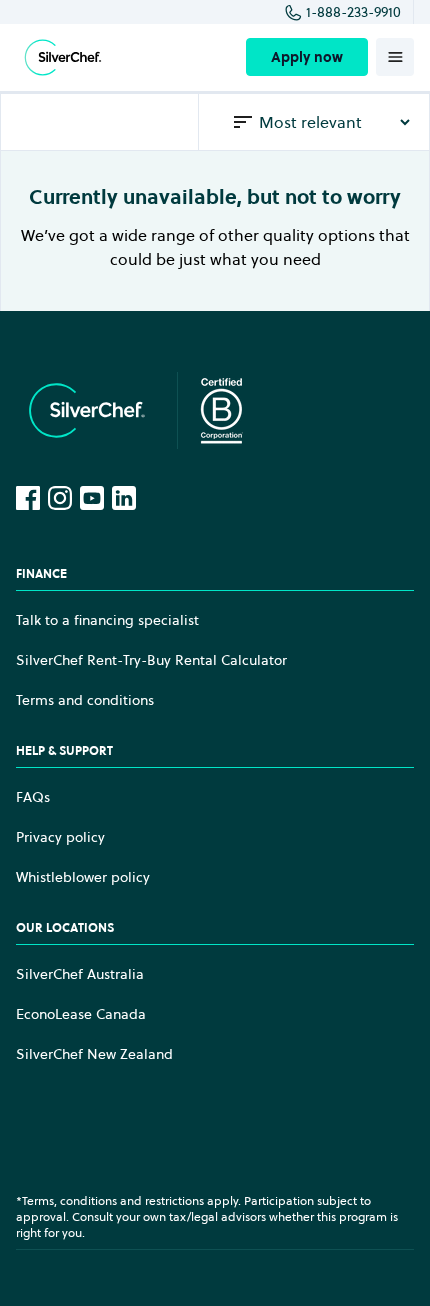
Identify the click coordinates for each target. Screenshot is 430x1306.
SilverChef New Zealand (94, 1054)
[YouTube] (92, 498)
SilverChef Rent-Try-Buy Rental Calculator (151, 660)
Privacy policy (60, 837)
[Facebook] (28, 498)
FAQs (33, 797)
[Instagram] (60, 498)
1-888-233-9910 (353, 12)
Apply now (307, 57)
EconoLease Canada (81, 1014)
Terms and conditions (85, 700)
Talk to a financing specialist (107, 620)
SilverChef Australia (80, 974)
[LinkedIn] (124, 498)
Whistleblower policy (83, 877)
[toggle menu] (395, 57)
